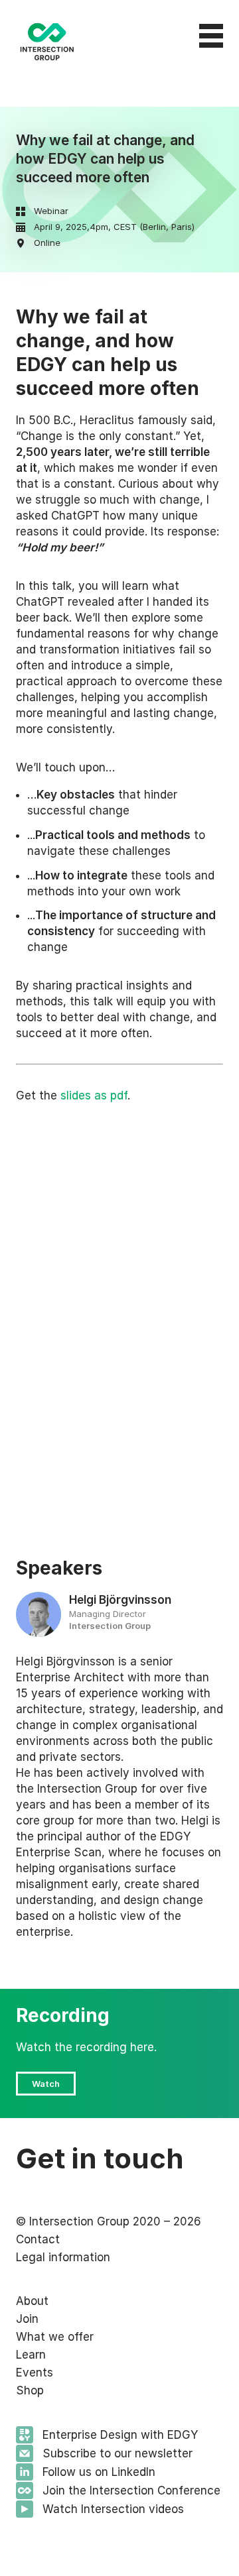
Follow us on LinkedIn (99, 2472)
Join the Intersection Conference (131, 2491)
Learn (31, 2355)
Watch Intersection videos (113, 2509)
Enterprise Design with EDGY (120, 2435)
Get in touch (100, 2158)
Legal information (63, 2257)
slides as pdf (94, 1095)
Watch (46, 2084)
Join (27, 2319)
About (32, 2301)
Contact (38, 2239)
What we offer (55, 2337)
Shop (30, 2390)
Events (35, 2373)
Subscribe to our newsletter (118, 2453)
